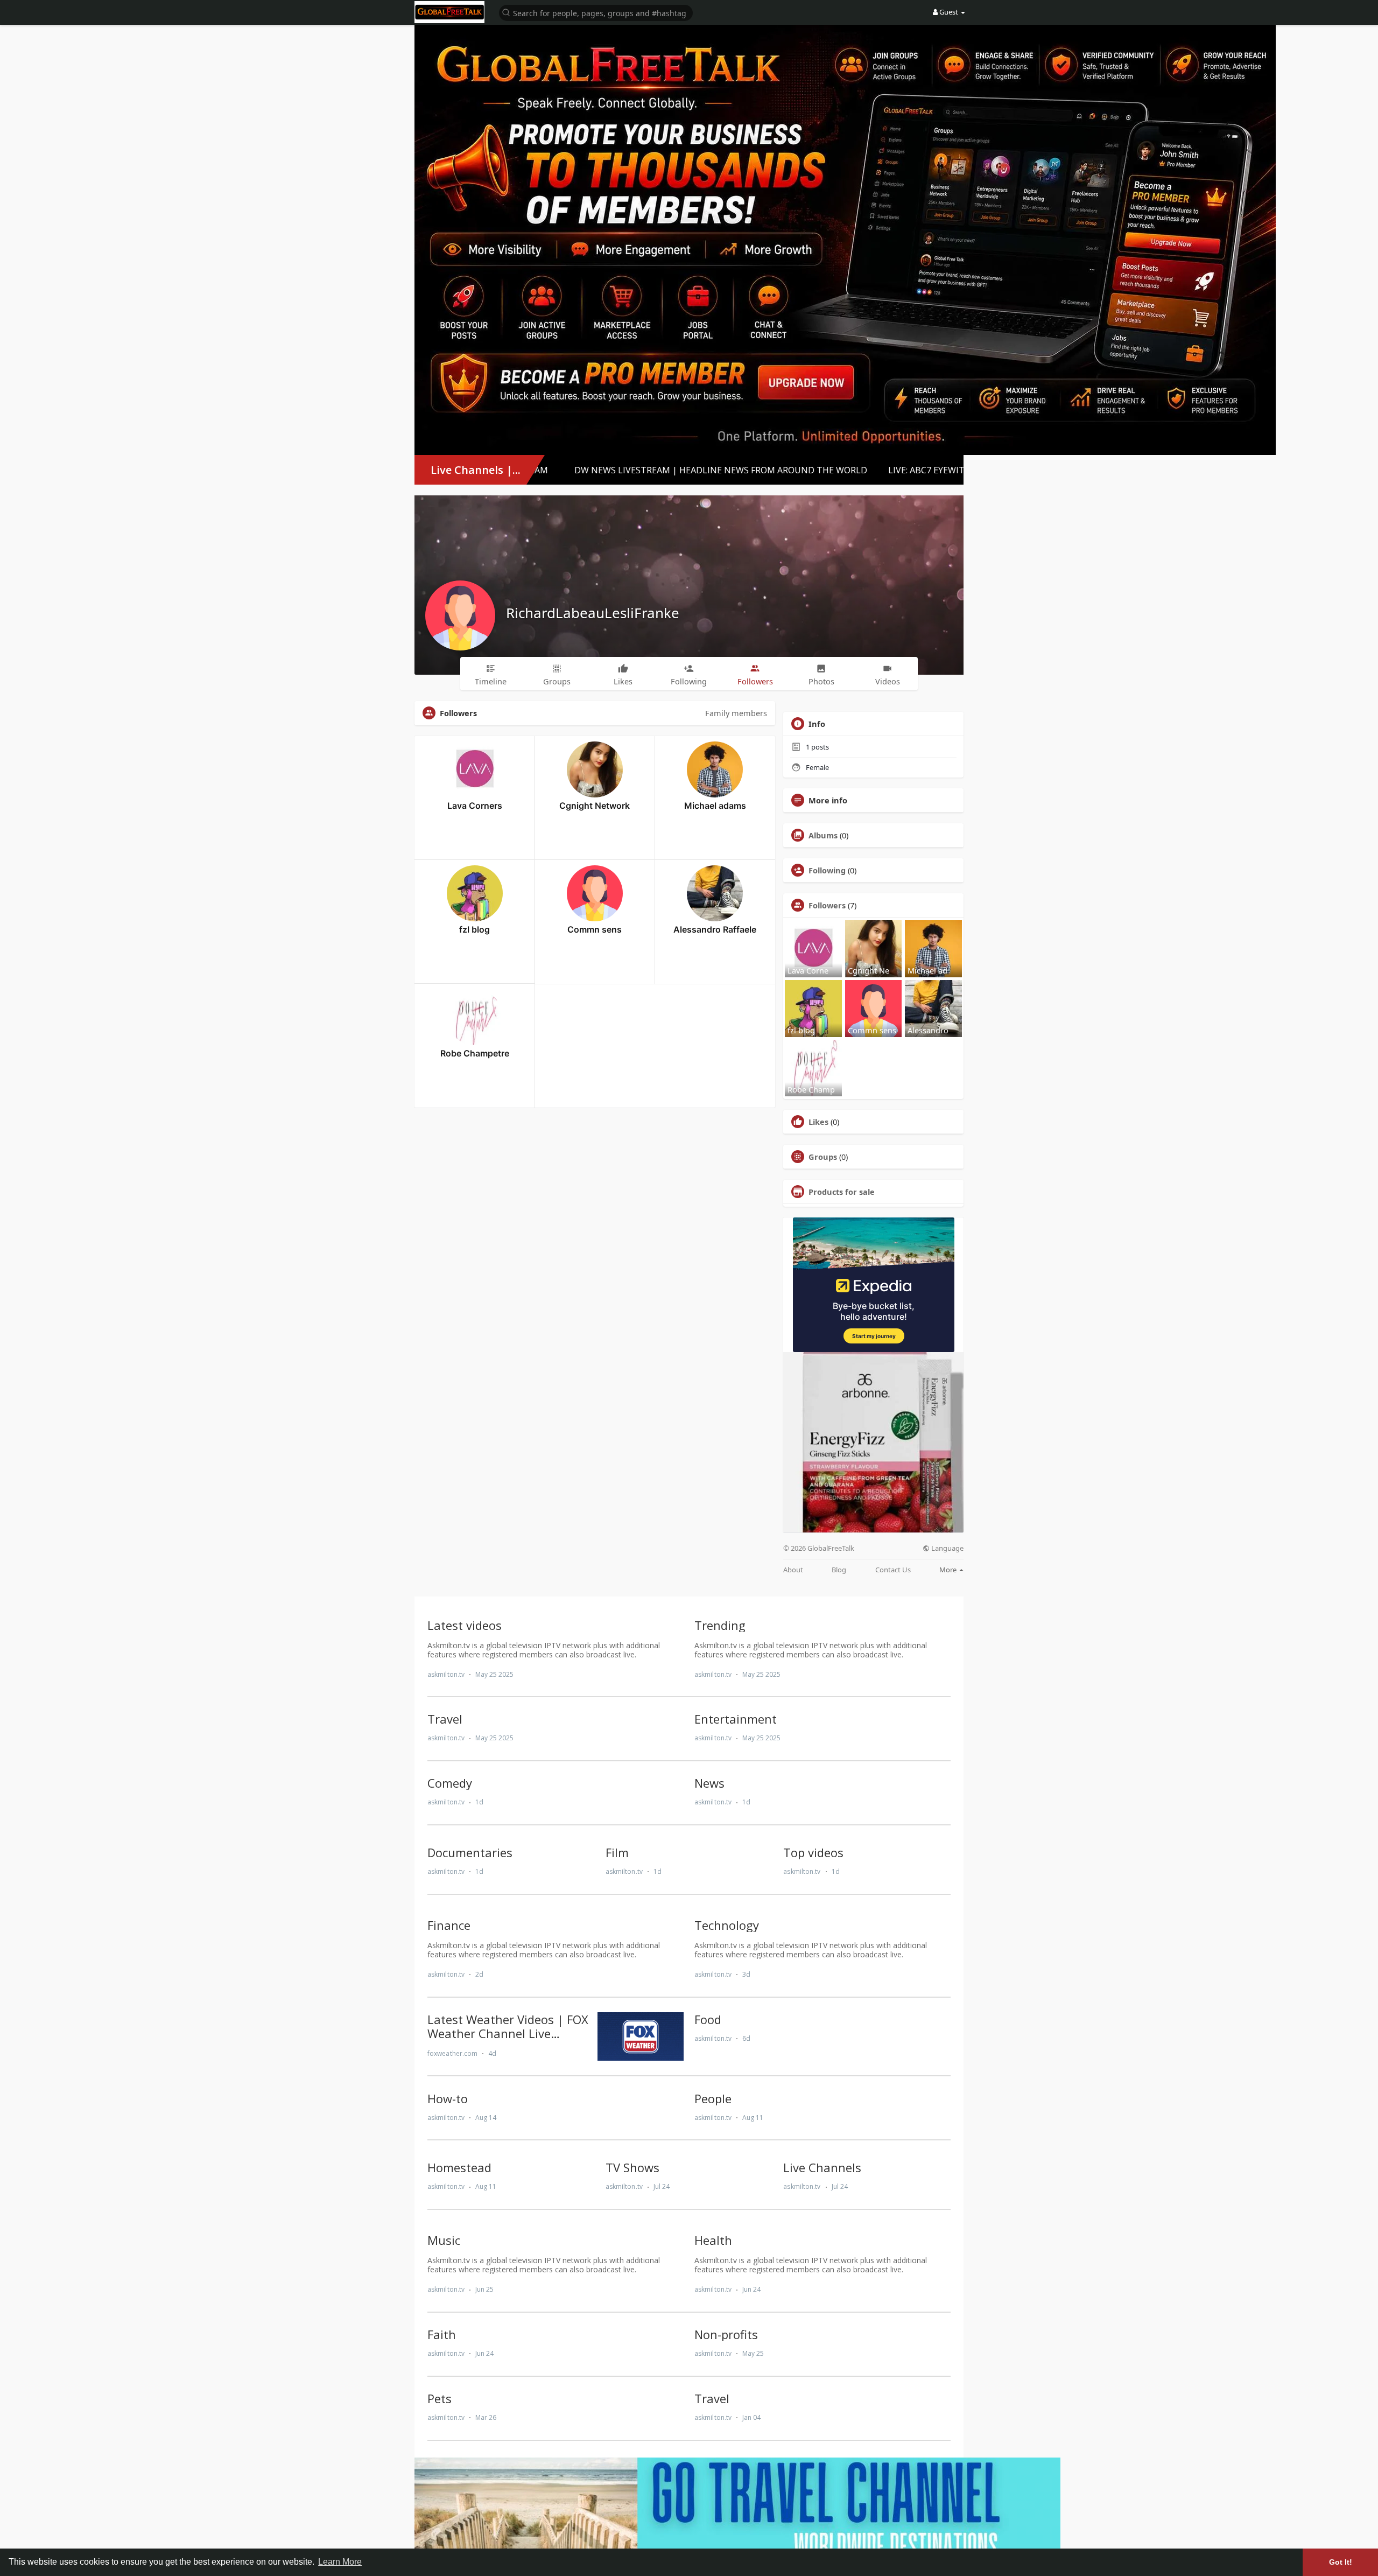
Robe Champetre (475, 1053)
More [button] (949, 1570)
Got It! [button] (1341, 2562)
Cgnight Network (595, 806)
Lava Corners (475, 806)
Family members (736, 713)
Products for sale (842, 1192)
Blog (839, 1570)
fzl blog (474, 929)
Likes (818, 1122)
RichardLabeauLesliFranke (593, 613)
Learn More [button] (340, 2562)
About (793, 1570)
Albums (823, 835)
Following (827, 870)
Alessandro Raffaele (715, 929)
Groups (823, 1157)
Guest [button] (949, 12)
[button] (596, 12)
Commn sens (595, 929)
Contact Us (893, 1570)
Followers (827, 905)
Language (947, 1548)
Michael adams (715, 806)
